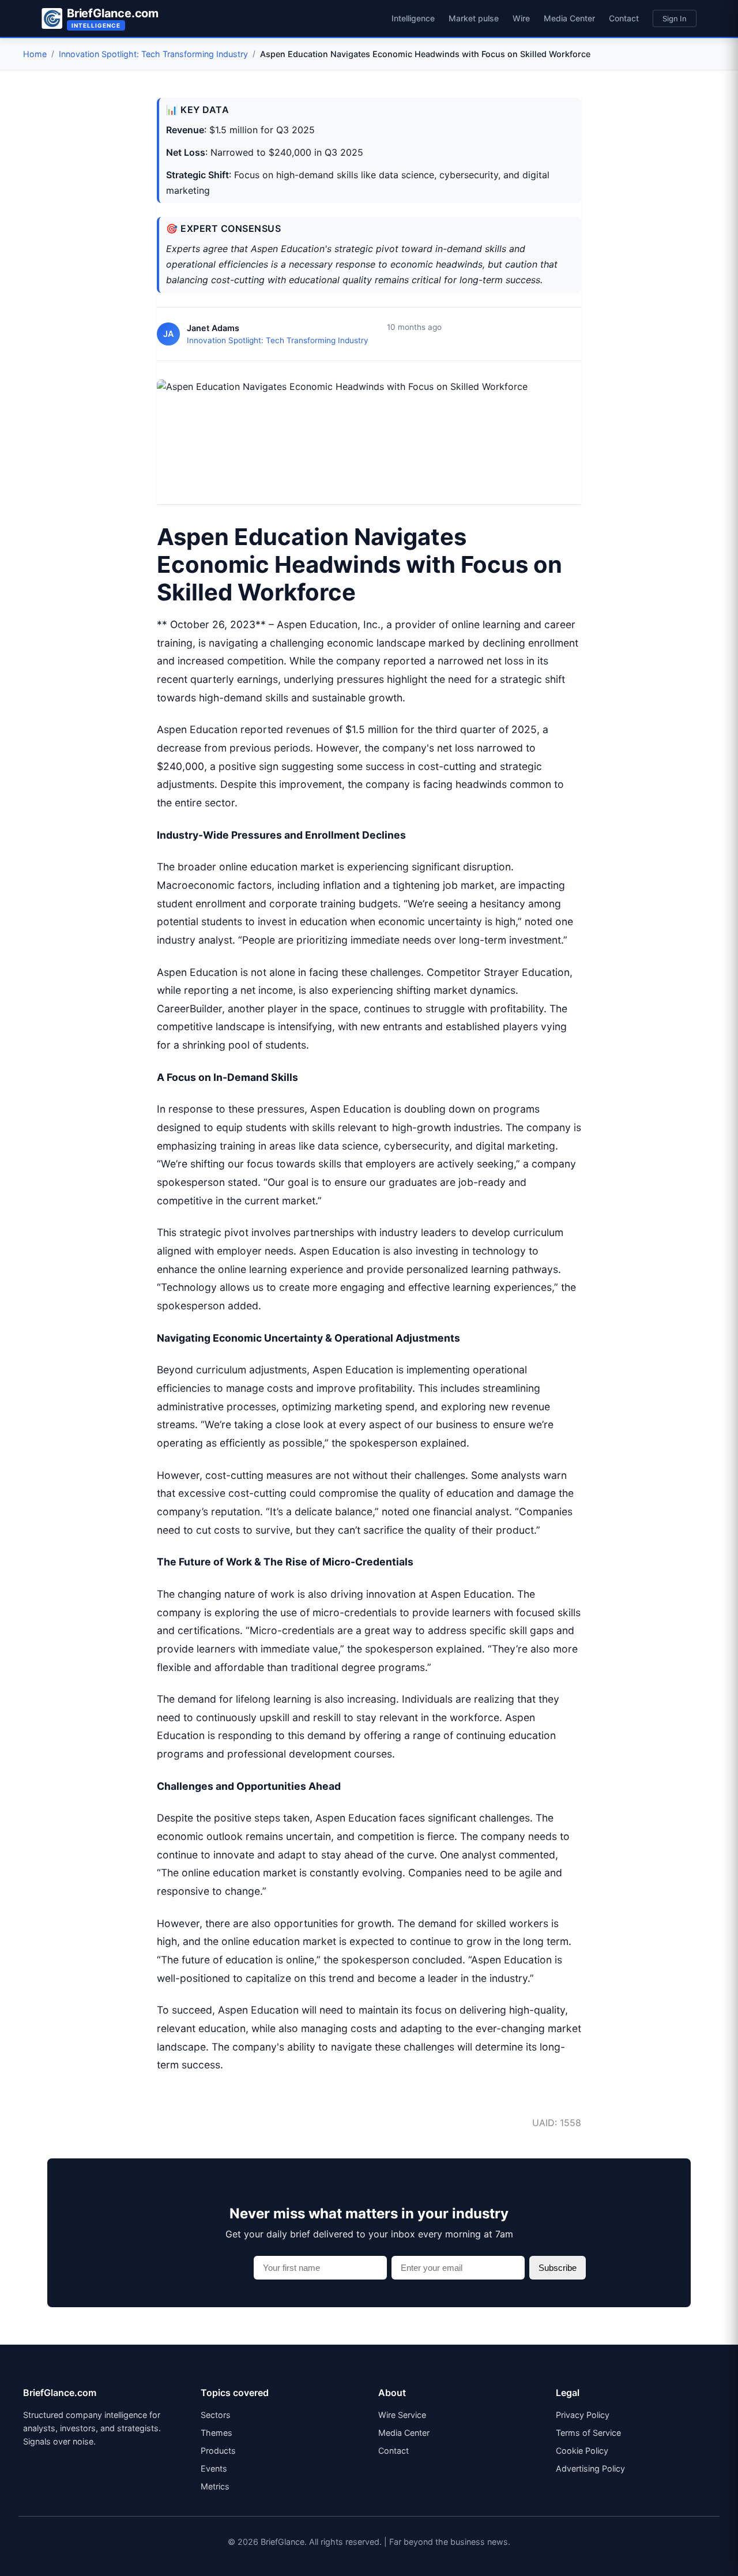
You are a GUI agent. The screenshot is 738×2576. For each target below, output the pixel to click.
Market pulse (474, 18)
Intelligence (413, 18)
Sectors (216, 2415)
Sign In (675, 18)
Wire (521, 18)
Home (35, 54)
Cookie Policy (582, 2451)
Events (214, 2468)
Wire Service (402, 2415)
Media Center (569, 18)
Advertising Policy (590, 2468)
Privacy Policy (583, 2415)
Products (218, 2451)
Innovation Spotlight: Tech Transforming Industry (153, 54)
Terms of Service (588, 2433)
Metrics (215, 2486)
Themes (216, 2433)
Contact (624, 18)
